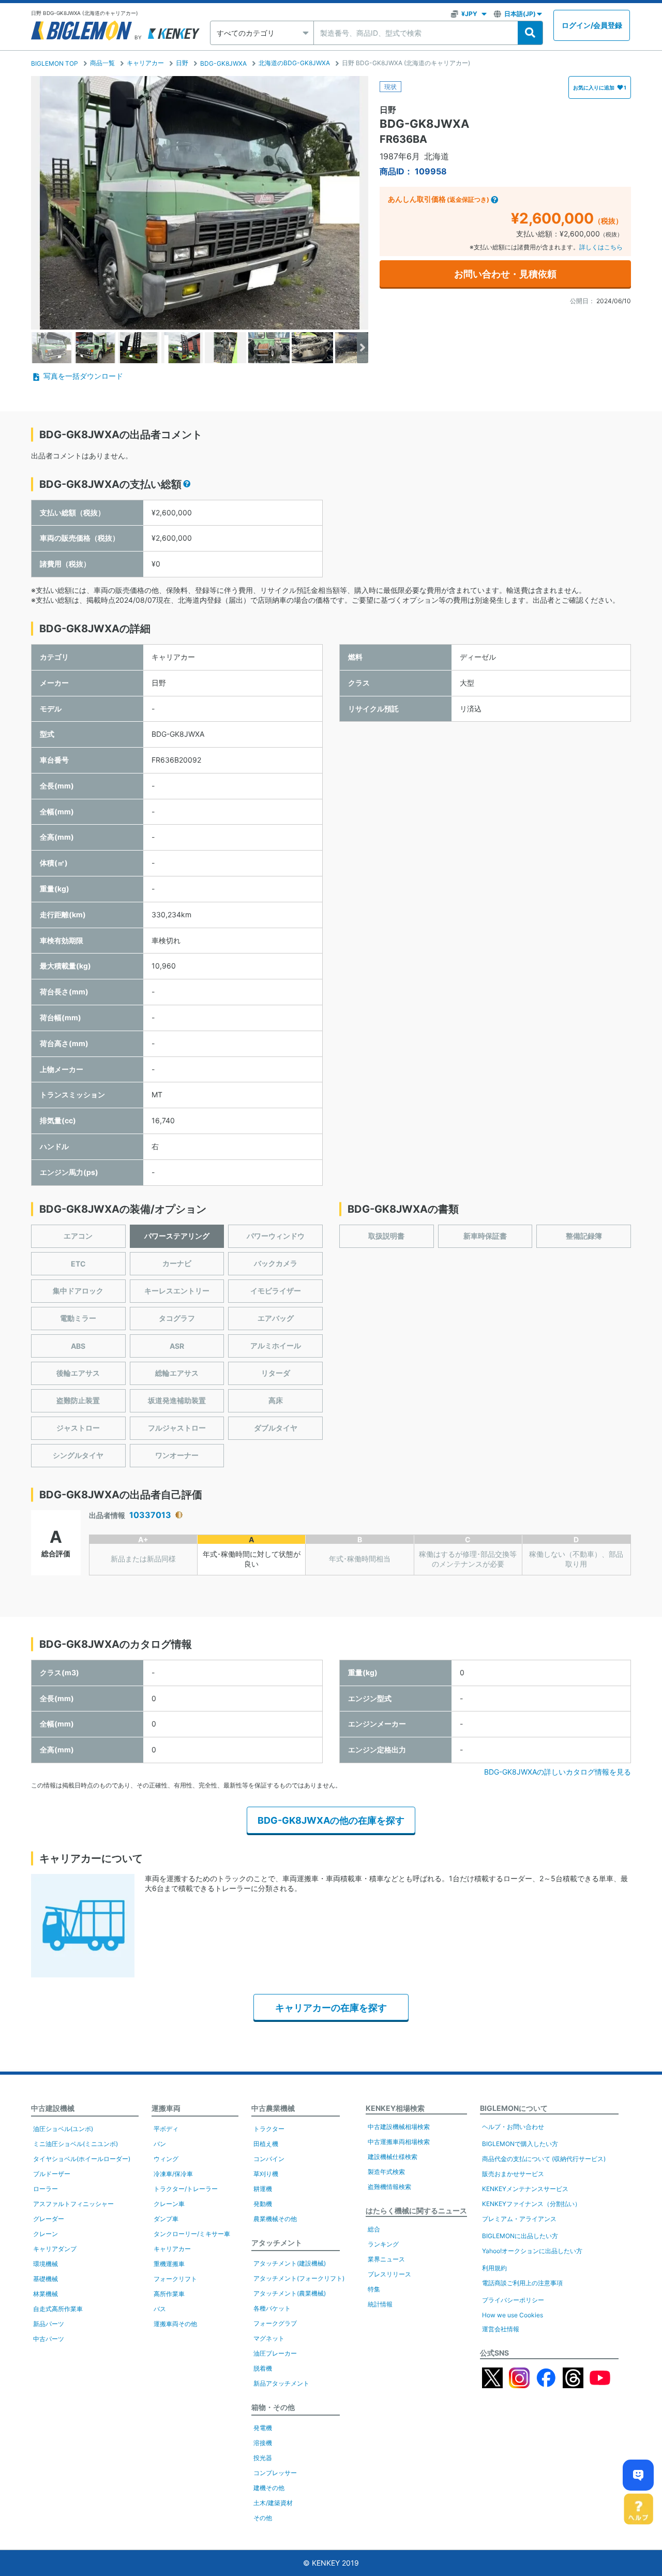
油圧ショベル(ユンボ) (63, 2129)
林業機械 (46, 2294)
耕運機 (263, 2189)
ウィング (166, 2159)
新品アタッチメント (281, 2383)
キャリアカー (145, 63)
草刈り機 (266, 2174)
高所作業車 (169, 2294)
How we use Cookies (513, 2315)
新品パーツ (49, 2324)
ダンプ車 (166, 2219)
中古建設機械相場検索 (399, 2127)
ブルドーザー (52, 2174)
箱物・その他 (273, 2407)
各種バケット (272, 2308)
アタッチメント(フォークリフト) (299, 2278)
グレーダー (49, 2219)
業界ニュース (386, 2259)
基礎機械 (46, 2279)
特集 (374, 2289)
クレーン (46, 2234)
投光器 (263, 2458)
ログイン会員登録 (592, 25)
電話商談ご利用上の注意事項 (522, 2283)
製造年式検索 (386, 2172)
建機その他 (269, 2488)
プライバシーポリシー (513, 2300)
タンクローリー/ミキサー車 (192, 2234)
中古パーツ (49, 2339)
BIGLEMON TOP (55, 63)
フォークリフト (175, 2279)
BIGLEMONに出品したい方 (520, 2236)
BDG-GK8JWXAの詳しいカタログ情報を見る (558, 1772)
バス (160, 2309)
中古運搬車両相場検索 (399, 2142)
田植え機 (266, 2144)
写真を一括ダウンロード (83, 376)
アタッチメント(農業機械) (290, 2293)
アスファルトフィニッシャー (73, 2204)
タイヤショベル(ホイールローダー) (82, 2159)
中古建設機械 (53, 2108)
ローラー (46, 2189)
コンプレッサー (275, 2473)
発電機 (263, 2428)
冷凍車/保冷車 (173, 2174)
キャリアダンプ (55, 2249)
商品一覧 (102, 63)
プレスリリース (389, 2274)
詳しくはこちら (601, 247)
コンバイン (269, 2159)
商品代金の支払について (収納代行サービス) (544, 2159)
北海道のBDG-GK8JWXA (294, 63)
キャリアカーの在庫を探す (331, 2008)
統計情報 (380, 2304)
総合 (374, 2229)
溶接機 (263, 2443)
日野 (182, 63)
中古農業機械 (273, 2108)
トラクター (269, 2129)
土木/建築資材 (273, 2503)
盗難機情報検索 (389, 2187)
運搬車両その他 (175, 2324)
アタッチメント (277, 2243)
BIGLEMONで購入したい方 (520, 2144)
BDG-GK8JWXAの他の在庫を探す (331, 1820)
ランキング (383, 2244)
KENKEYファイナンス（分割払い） (531, 2204)
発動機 (263, 2204)
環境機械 (46, 2264)
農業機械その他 (275, 2219)
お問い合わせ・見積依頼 (505, 274)
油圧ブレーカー (275, 2353)
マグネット (269, 2338)
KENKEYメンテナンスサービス (525, 2189)
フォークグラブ (275, 2323)
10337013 (150, 1515)
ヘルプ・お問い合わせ (513, 2127)
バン (160, 2144)
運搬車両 (166, 2108)
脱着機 (263, 2368)
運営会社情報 (501, 2329)
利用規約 (494, 2268)
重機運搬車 (169, 2264)
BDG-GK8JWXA (223, 63)
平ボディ (166, 2129)
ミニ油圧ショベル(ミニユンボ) (76, 2144)
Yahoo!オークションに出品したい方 (532, 2251)
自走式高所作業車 (58, 2309)
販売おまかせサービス (513, 2174)
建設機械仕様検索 (393, 2157)
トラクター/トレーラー (186, 2189)
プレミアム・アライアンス (519, 2219)
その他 (263, 2518)
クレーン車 (169, 2204)
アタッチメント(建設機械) (290, 2263)
